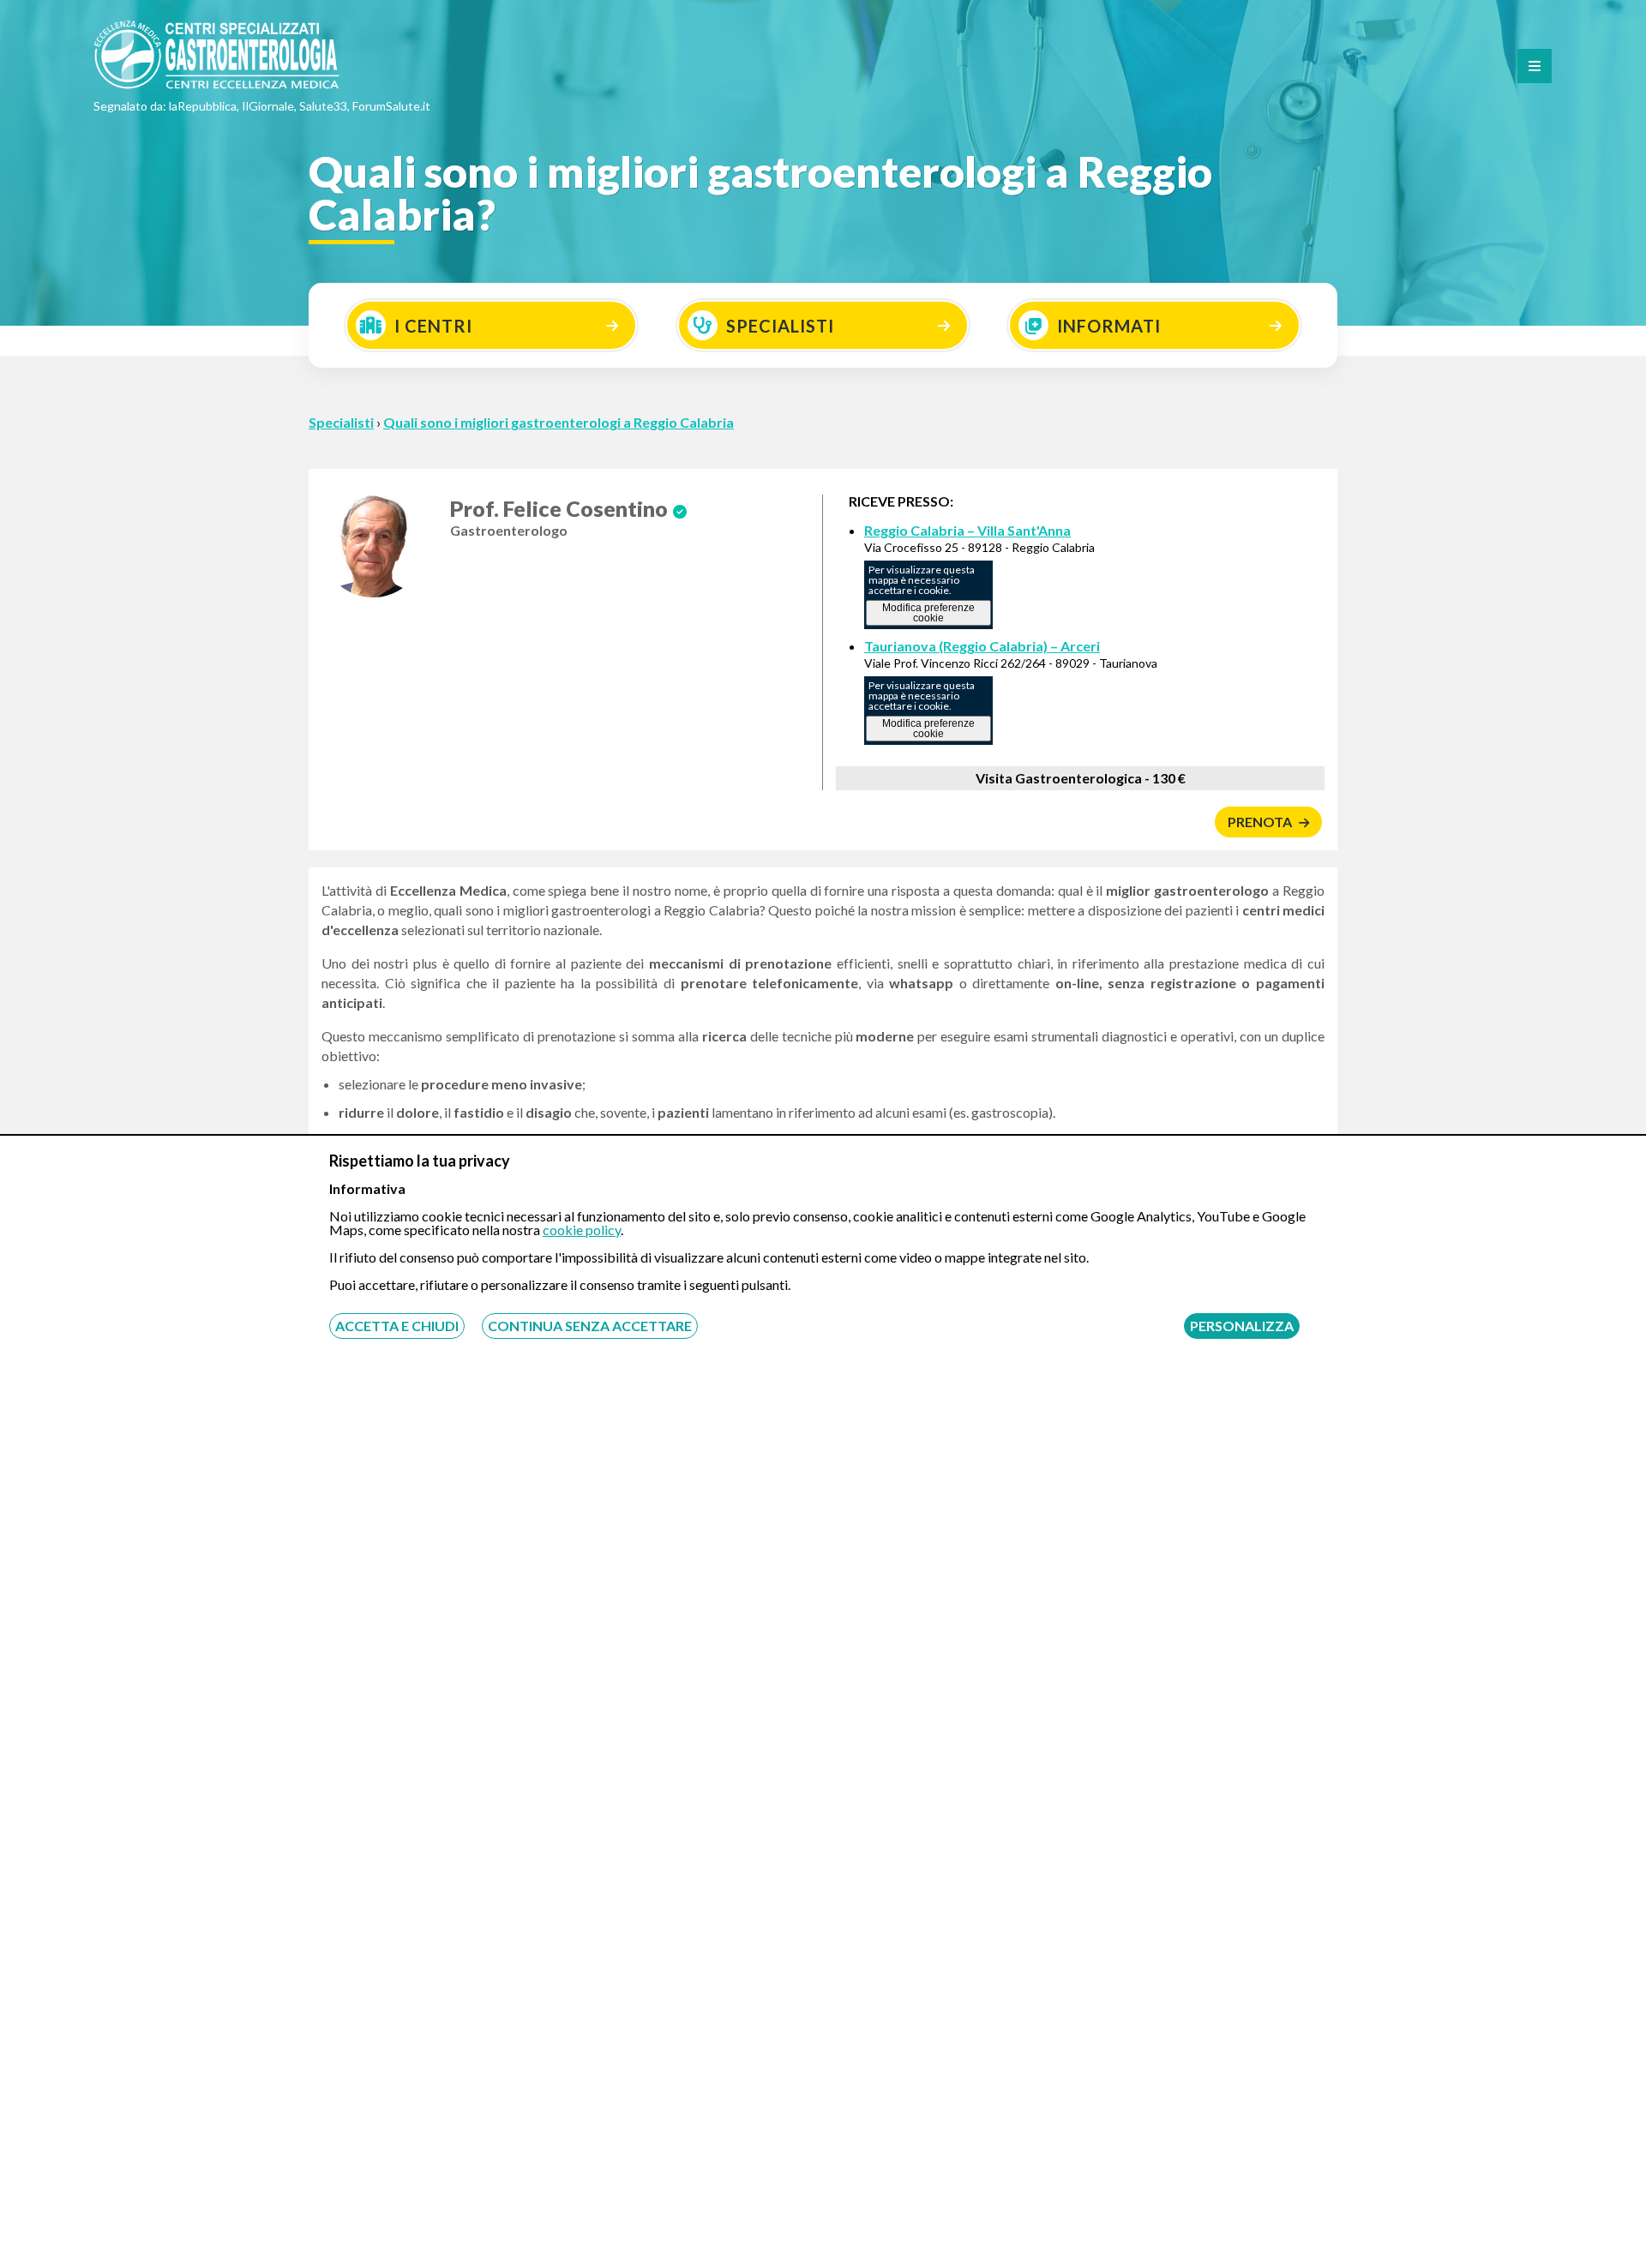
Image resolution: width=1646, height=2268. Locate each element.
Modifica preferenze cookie (928, 613)
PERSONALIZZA (1242, 1326)
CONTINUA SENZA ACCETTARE (590, 1326)
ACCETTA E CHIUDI (397, 1326)
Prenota (1261, 822)
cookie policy (582, 1230)
